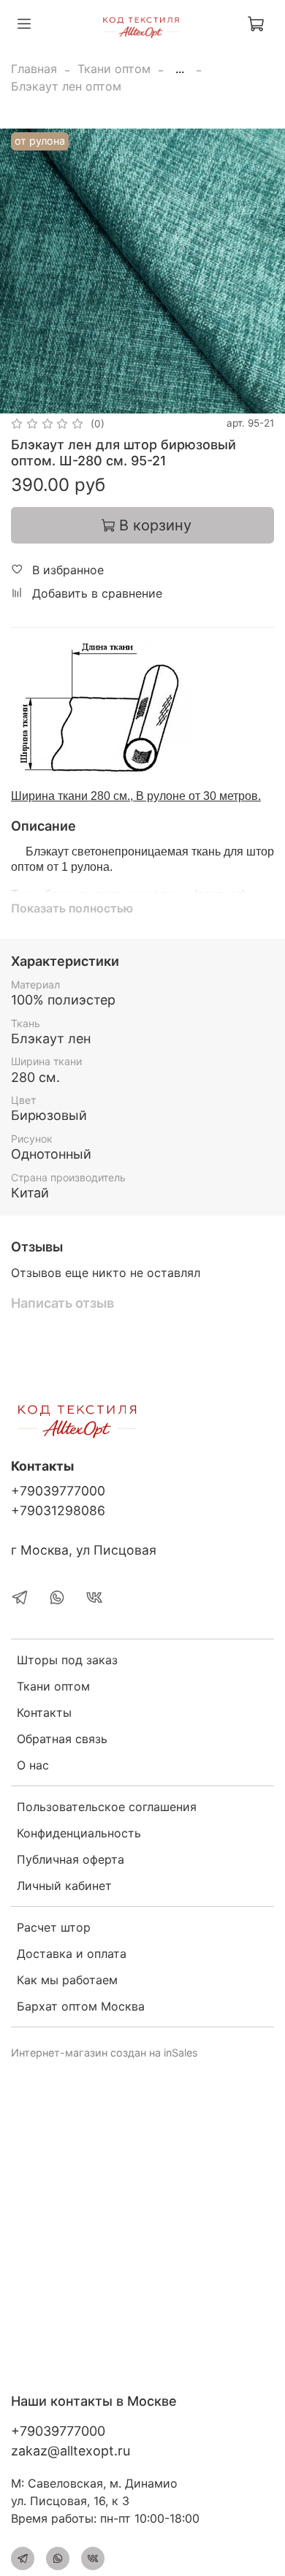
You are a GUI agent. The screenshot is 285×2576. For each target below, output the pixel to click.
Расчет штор (54, 1927)
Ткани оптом (114, 69)
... (180, 69)
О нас (33, 1765)
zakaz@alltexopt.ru (71, 2451)
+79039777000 (58, 1491)
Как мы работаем (67, 1980)
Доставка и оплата (72, 1954)
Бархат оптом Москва (81, 2006)
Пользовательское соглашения (107, 1807)
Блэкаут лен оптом (66, 86)
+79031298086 (58, 1510)
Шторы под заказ (67, 1660)
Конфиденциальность (79, 1833)
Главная (34, 69)
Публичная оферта (71, 1859)
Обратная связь (62, 1739)
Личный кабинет (64, 1886)
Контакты (44, 1712)
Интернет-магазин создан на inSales (104, 2053)
